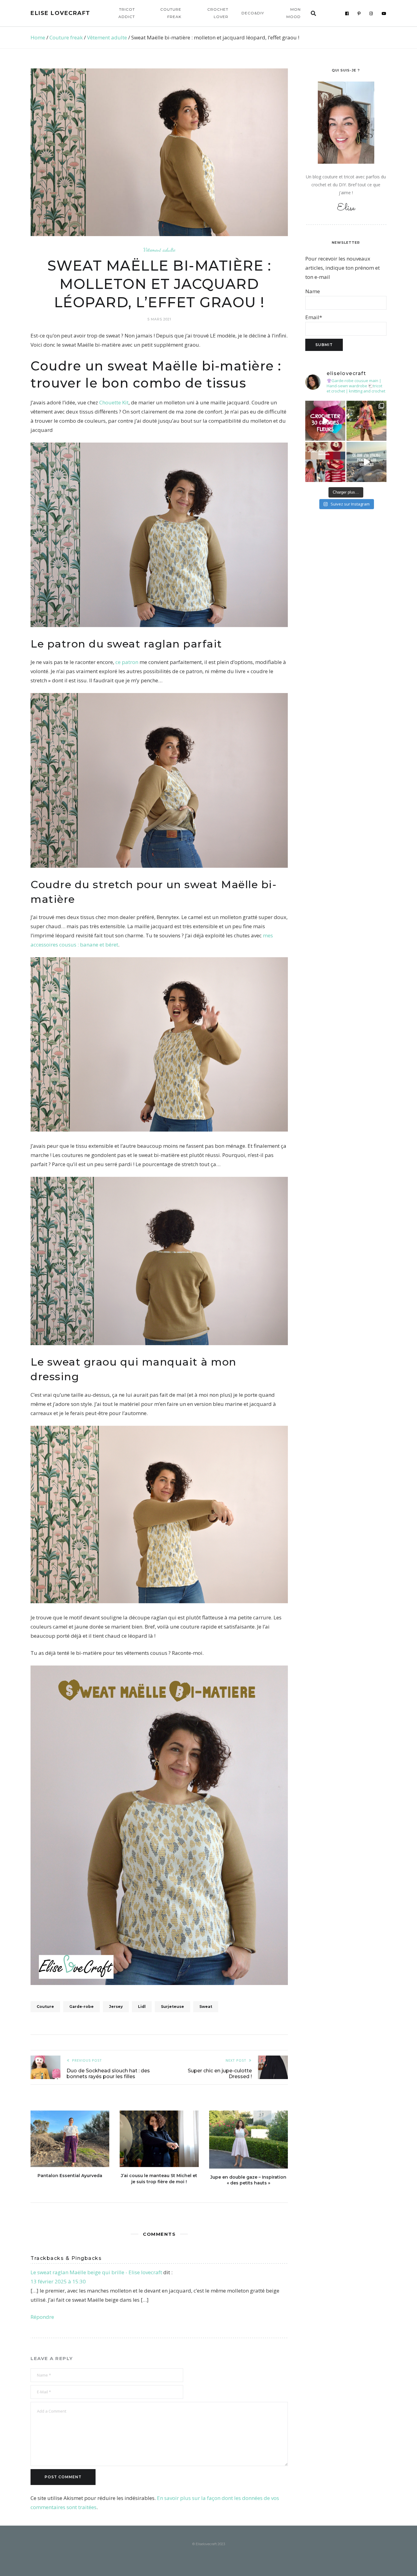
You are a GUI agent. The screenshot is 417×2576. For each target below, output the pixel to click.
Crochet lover (218, 13)
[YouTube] (384, 13)
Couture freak (171, 13)
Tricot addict (127, 13)
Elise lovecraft (60, 13)
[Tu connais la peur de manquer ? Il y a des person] (366, 462)
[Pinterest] (359, 13)
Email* (314, 317)
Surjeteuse (172, 2007)
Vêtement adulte (107, 37)
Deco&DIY (253, 13)
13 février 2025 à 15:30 (58, 2281)
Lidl (142, 2007)
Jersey (116, 2007)
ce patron (127, 662)
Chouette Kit (114, 402)
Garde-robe (82, 2007)
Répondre (42, 2317)
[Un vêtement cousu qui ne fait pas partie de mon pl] (366, 421)
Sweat (206, 2007)
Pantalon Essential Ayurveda (70, 2176)
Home (38, 37)
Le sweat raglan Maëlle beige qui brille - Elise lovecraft (96, 2272)
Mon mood (294, 13)
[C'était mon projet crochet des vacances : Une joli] (325, 421)
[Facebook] (347, 13)
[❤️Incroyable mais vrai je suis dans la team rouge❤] (325, 462)
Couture (45, 2007)
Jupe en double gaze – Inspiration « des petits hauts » (248, 2180)
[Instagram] (371, 13)
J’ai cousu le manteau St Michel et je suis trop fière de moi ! (159, 2179)
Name (313, 291)
